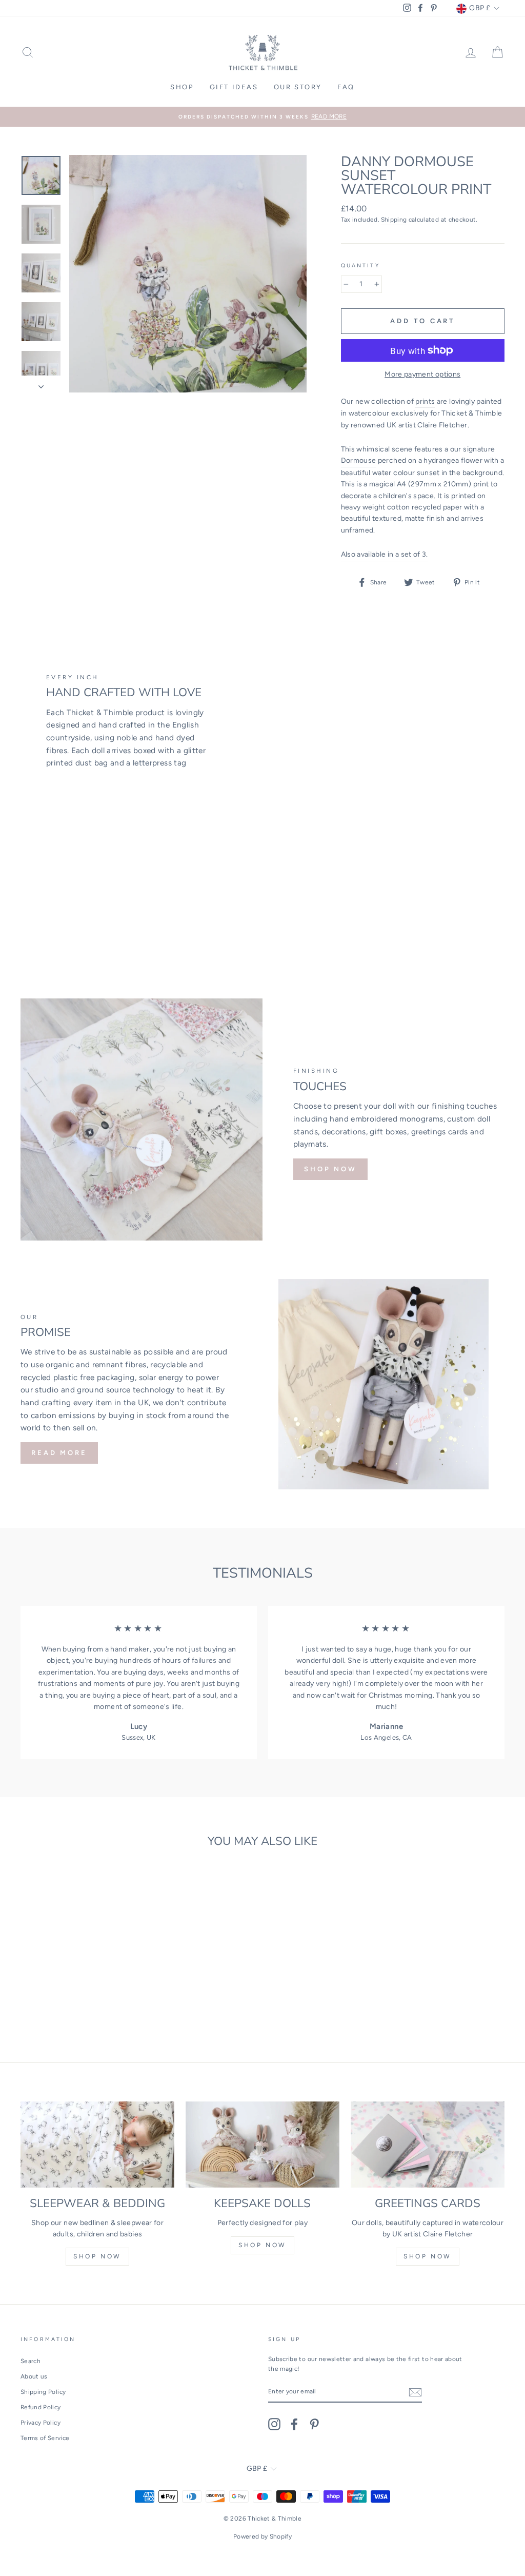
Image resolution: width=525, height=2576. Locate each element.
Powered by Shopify (262, 2536)
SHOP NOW (330, 1169)
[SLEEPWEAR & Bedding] (97, 2145)
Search (31, 2361)
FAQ (346, 87)
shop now (97, 2256)
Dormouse (359, 460)
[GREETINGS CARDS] (428, 2145)
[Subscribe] (415, 2392)
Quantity (360, 266)
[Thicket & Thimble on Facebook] (294, 2424)
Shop (182, 87)
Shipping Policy (43, 2392)
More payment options (422, 374)
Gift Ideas (234, 87)
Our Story (298, 87)
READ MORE (59, 1453)
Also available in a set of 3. (385, 554)
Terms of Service (45, 2438)
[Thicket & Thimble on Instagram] (274, 2424)
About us (34, 2376)
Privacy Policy (41, 2423)
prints (425, 401)
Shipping (394, 220)
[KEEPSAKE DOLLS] (262, 2145)
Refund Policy (41, 2407)
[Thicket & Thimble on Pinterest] (314, 2424)
